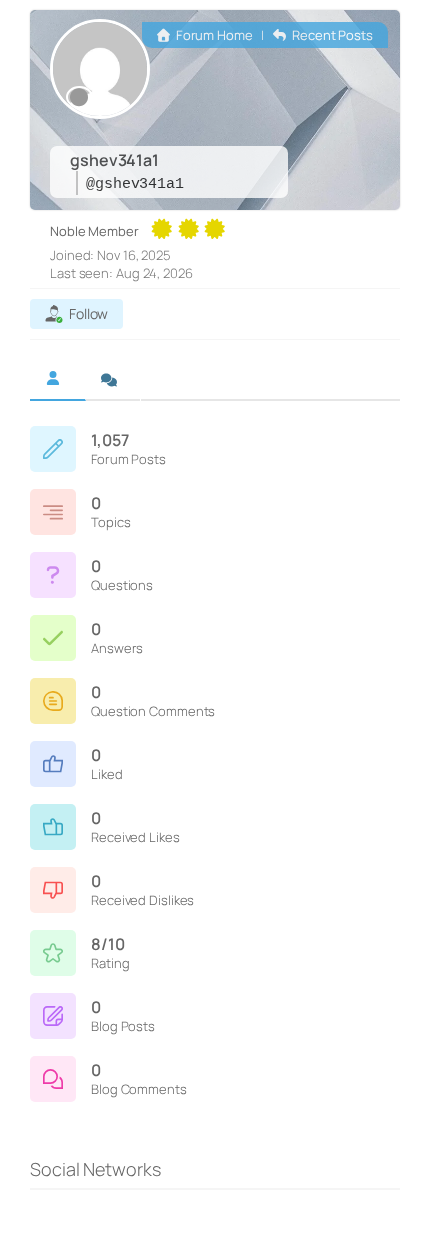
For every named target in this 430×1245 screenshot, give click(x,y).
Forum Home (213, 35)
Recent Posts (331, 35)
